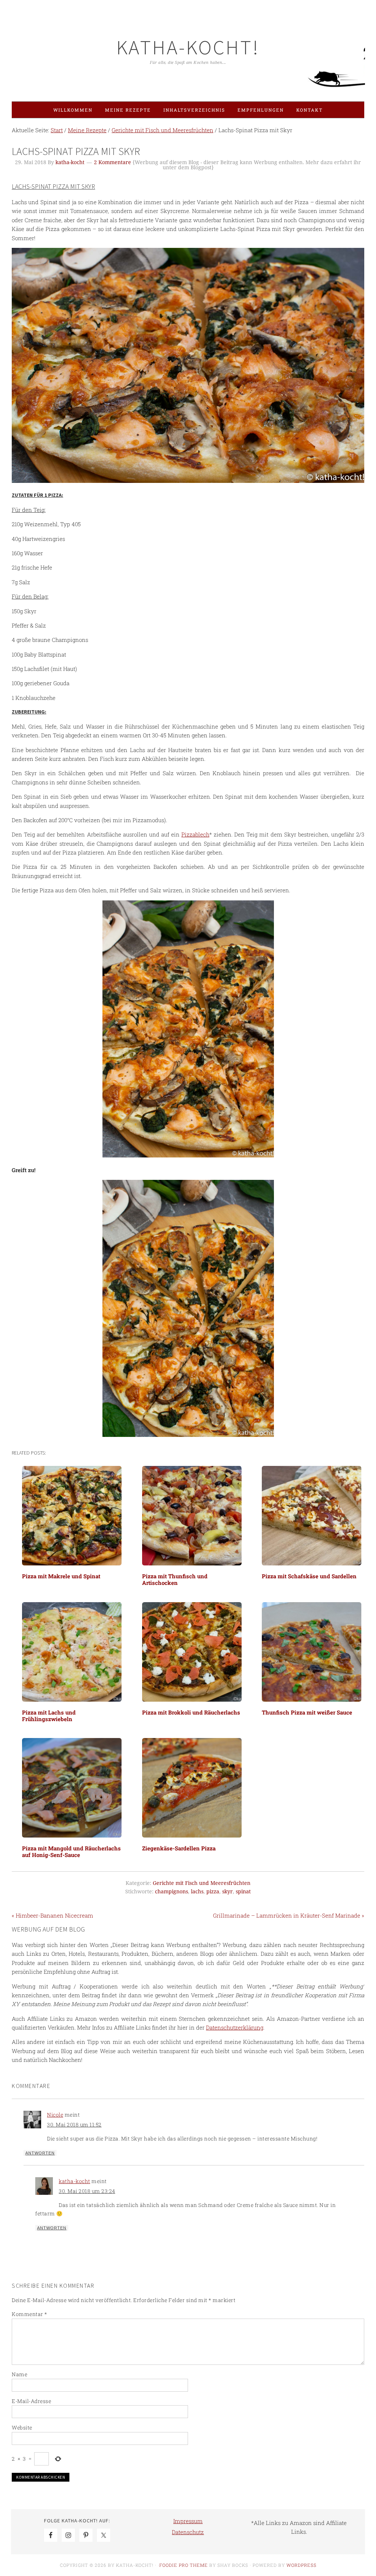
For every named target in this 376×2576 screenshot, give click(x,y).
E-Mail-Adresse (31, 2401)
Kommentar (30, 2314)
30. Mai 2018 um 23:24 (87, 2191)
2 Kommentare (113, 162)
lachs (197, 1892)
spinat (243, 1892)
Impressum (188, 2521)
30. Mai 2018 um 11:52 (74, 2125)
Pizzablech (195, 834)
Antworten (40, 2153)
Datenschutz (188, 2532)
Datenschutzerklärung (235, 2027)
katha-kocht (75, 2181)
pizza (213, 1892)
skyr (227, 1892)
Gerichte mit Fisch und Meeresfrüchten (202, 1883)
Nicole (55, 2115)
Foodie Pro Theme (184, 2565)
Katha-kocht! (188, 47)
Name (19, 2374)
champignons (171, 1892)
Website (22, 2427)
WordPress (301, 2565)
